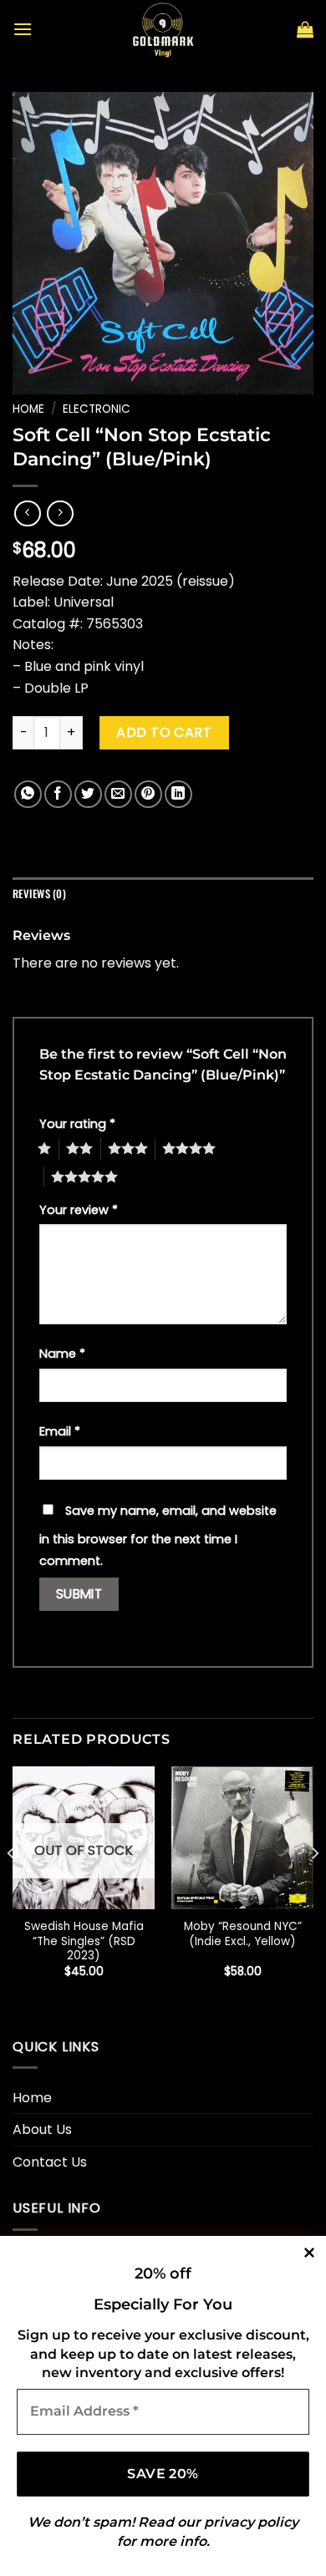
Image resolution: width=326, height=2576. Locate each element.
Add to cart (164, 732)
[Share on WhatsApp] (28, 794)
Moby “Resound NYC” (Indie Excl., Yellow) (243, 1934)
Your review (79, 1210)
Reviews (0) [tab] (39, 894)
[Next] (314, 1886)
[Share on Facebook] (58, 794)
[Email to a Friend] (118, 794)
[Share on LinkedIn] (178, 794)
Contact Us (50, 2162)
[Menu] (23, 29)
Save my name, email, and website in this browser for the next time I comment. (158, 1536)
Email (60, 1431)
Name (62, 1354)
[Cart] (305, 29)
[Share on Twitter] (88, 794)
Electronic (97, 409)
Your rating (77, 1124)
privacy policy (251, 2522)
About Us (42, 2129)
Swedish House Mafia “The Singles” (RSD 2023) (84, 1941)
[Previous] (12, 1886)
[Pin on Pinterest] (148, 794)
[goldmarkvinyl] (163, 29)
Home (28, 409)
